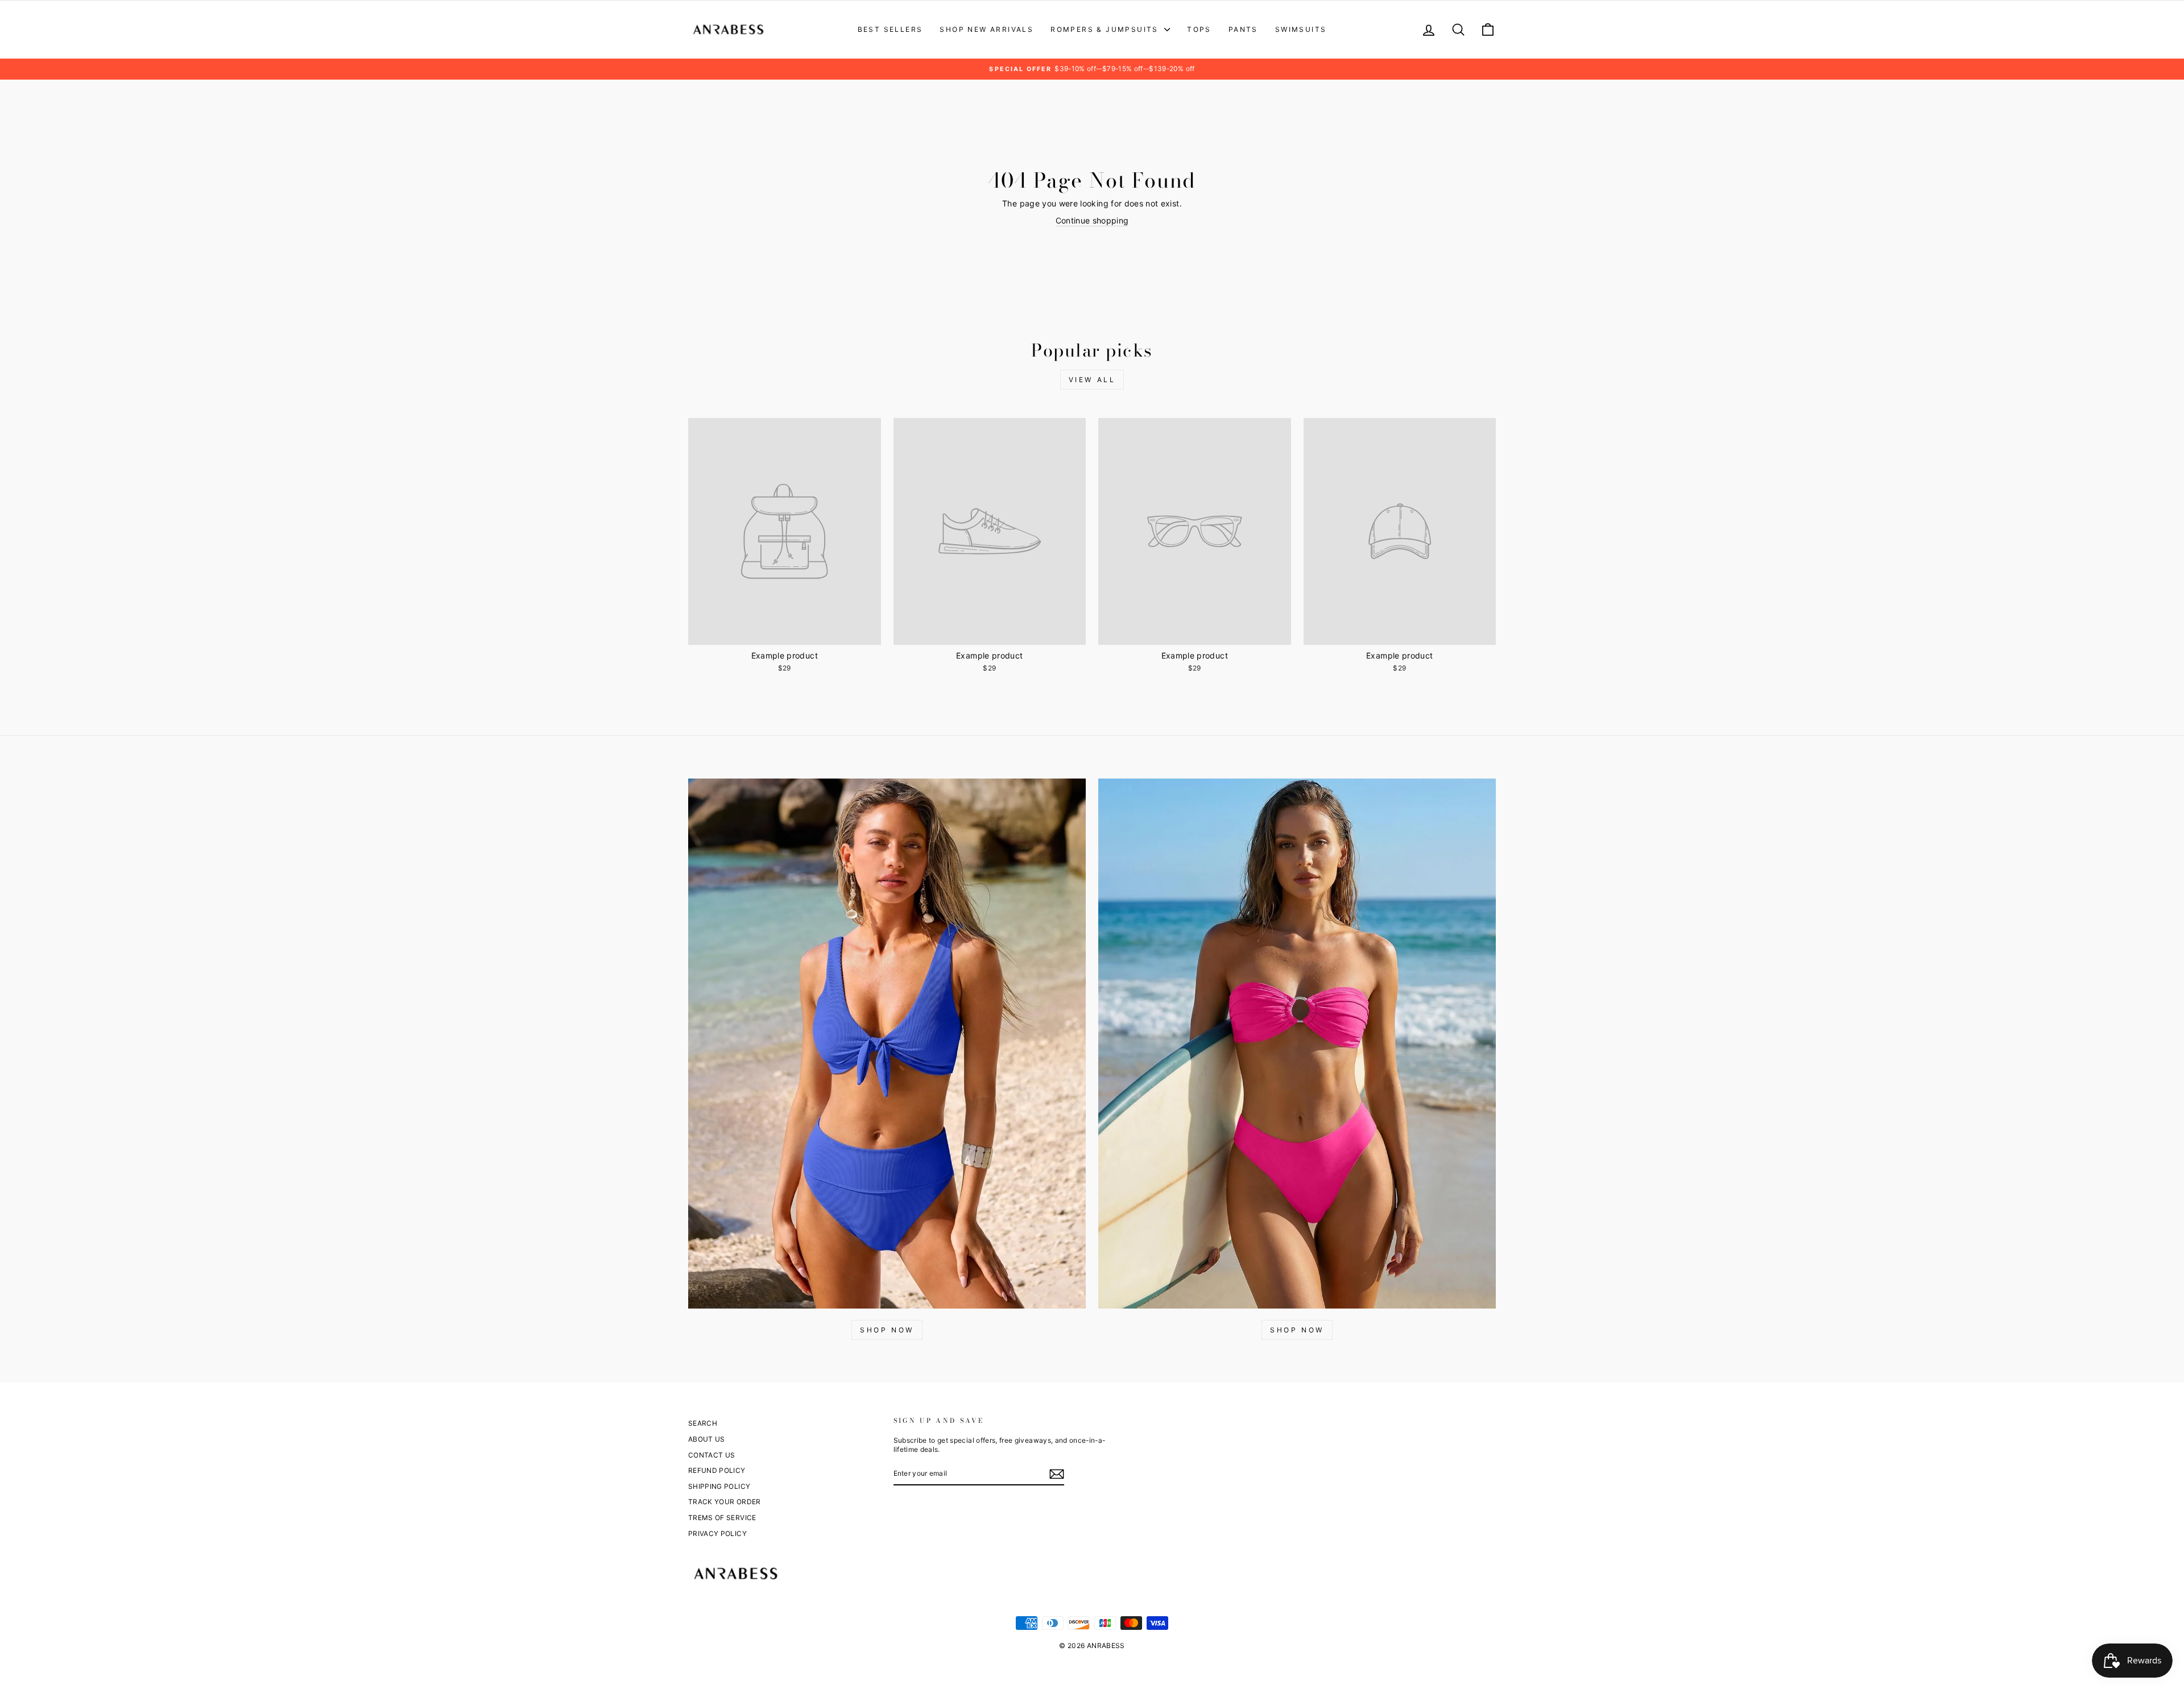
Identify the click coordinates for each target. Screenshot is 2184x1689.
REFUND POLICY (717, 1470)
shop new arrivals (986, 29)
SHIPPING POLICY (719, 1486)
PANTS (1243, 29)
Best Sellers (890, 29)
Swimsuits (1301, 29)
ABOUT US (707, 1439)
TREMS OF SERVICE (722, 1518)
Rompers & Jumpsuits (1106, 29)
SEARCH (703, 1423)
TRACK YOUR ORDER (725, 1502)
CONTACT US (712, 1455)
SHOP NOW (887, 1330)
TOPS (1199, 29)
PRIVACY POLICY (717, 1533)
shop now (1297, 1330)
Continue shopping (1092, 220)
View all (1092, 380)
